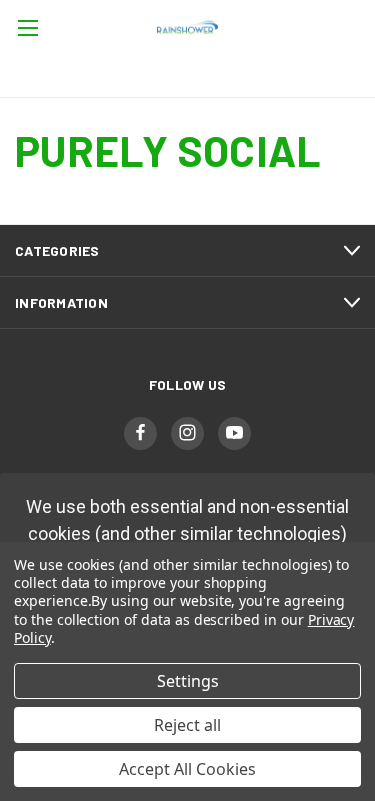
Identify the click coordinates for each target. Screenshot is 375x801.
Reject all (187, 725)
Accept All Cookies (187, 769)
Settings (188, 681)
